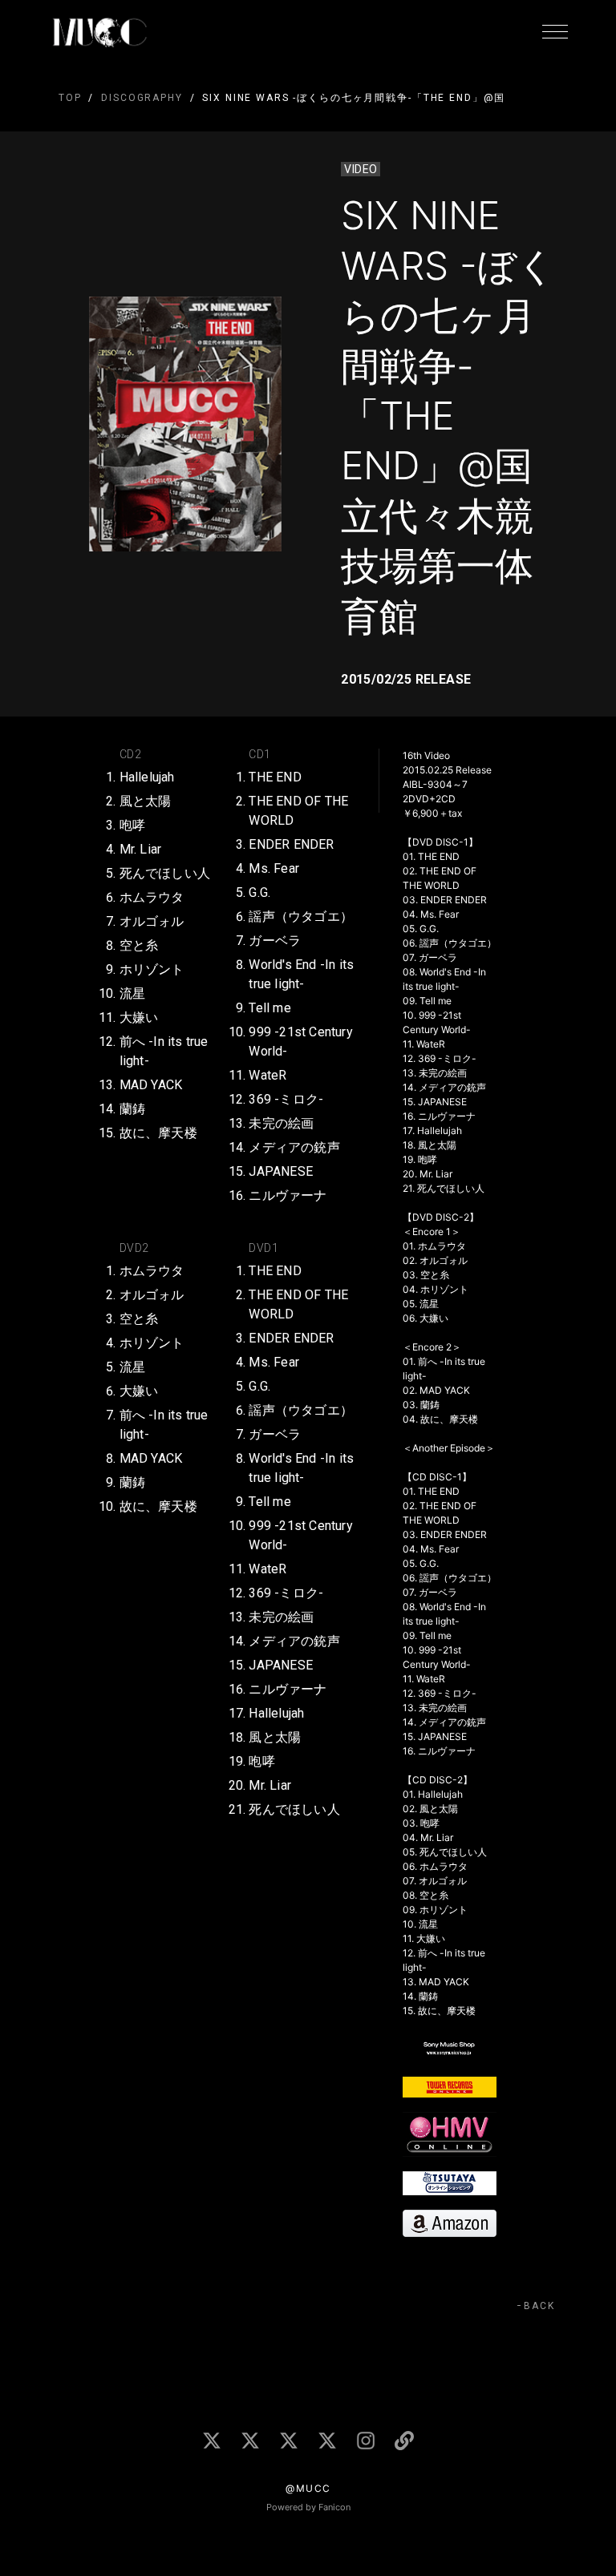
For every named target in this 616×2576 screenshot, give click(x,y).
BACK (539, 2306)
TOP (70, 98)
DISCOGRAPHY (142, 98)
